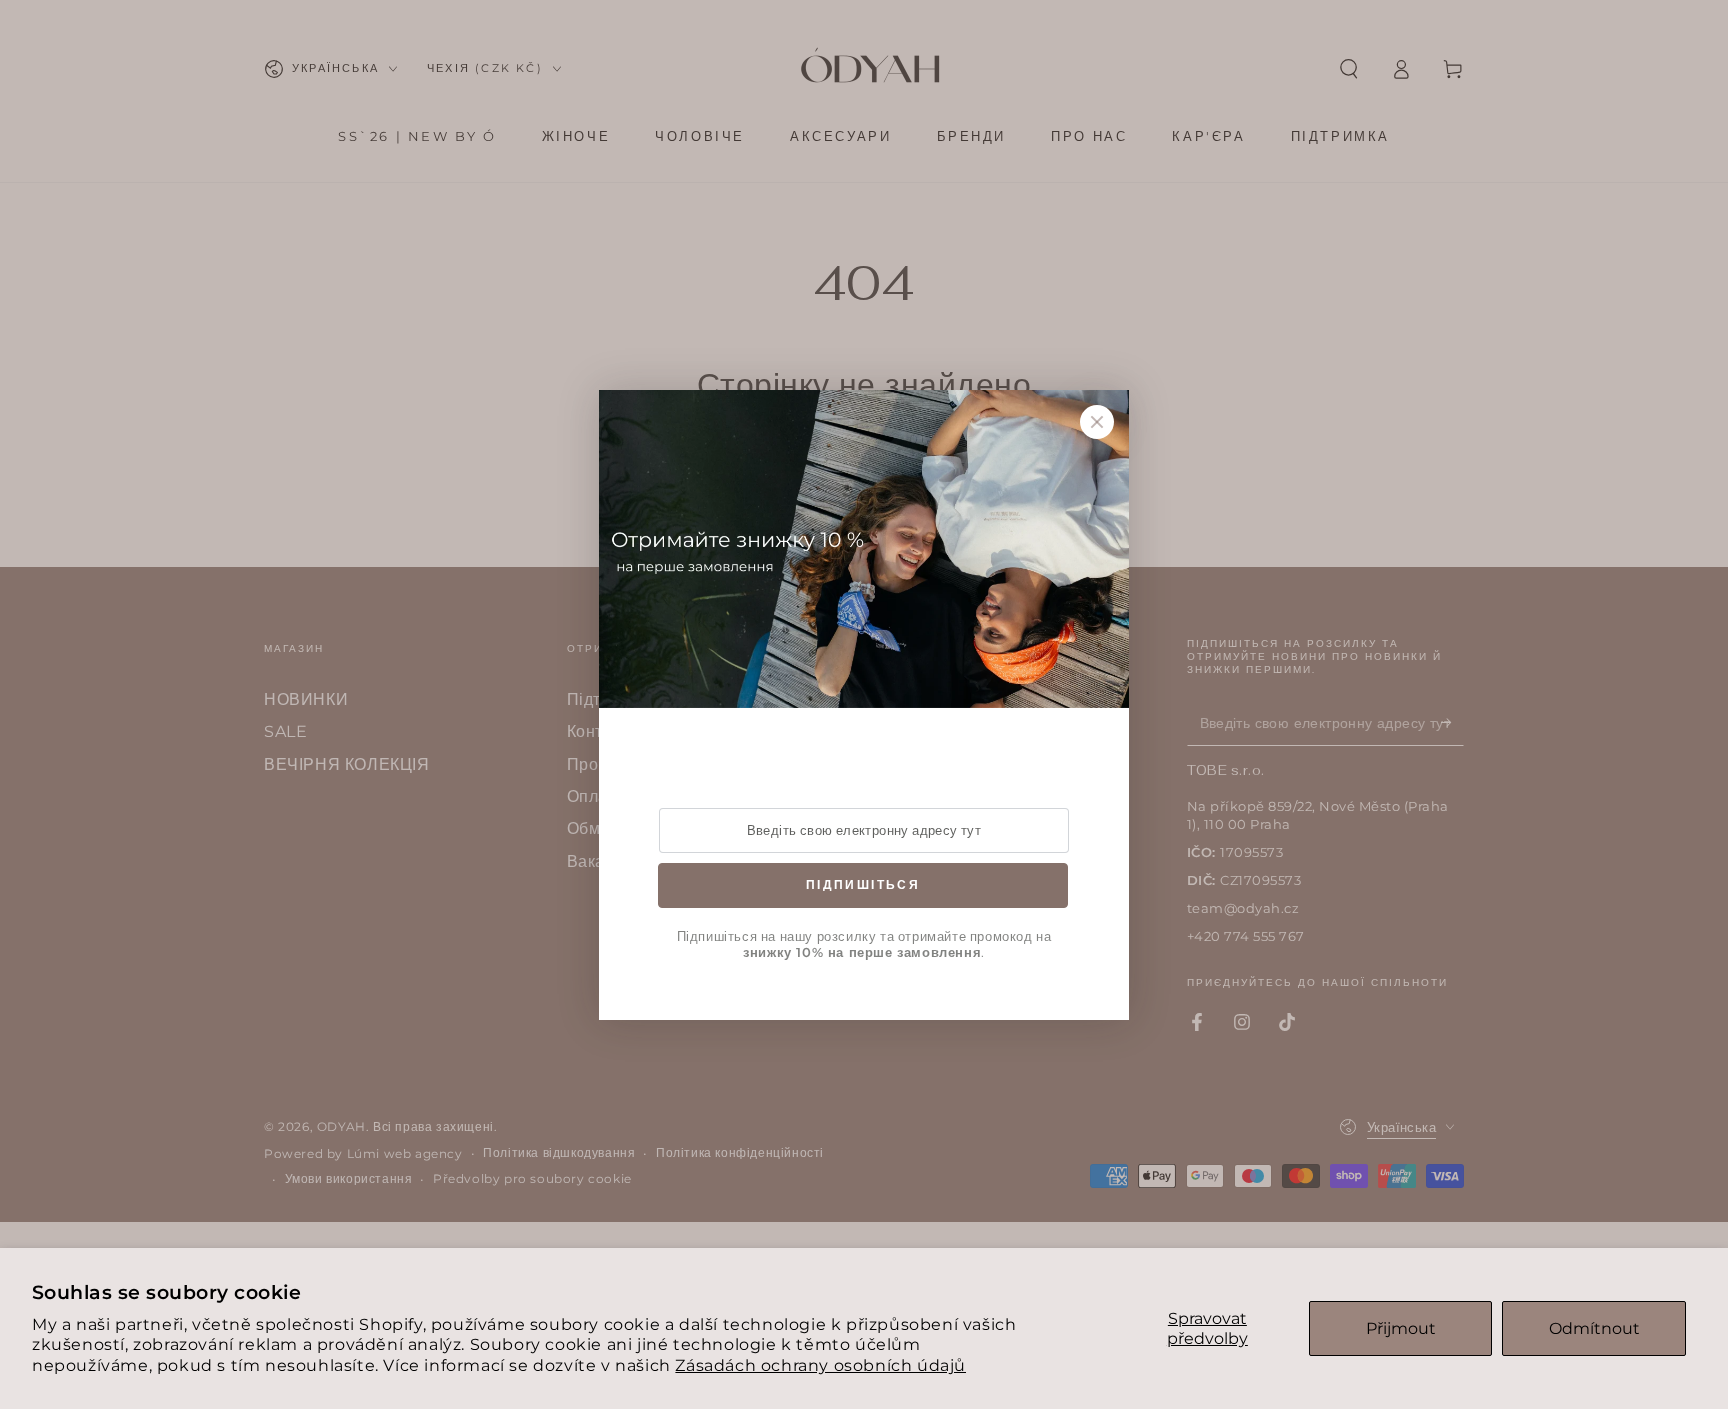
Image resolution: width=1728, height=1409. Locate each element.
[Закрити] (1097, 422)
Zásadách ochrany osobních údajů (820, 1365)
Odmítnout (1594, 1328)
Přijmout (1401, 1328)
